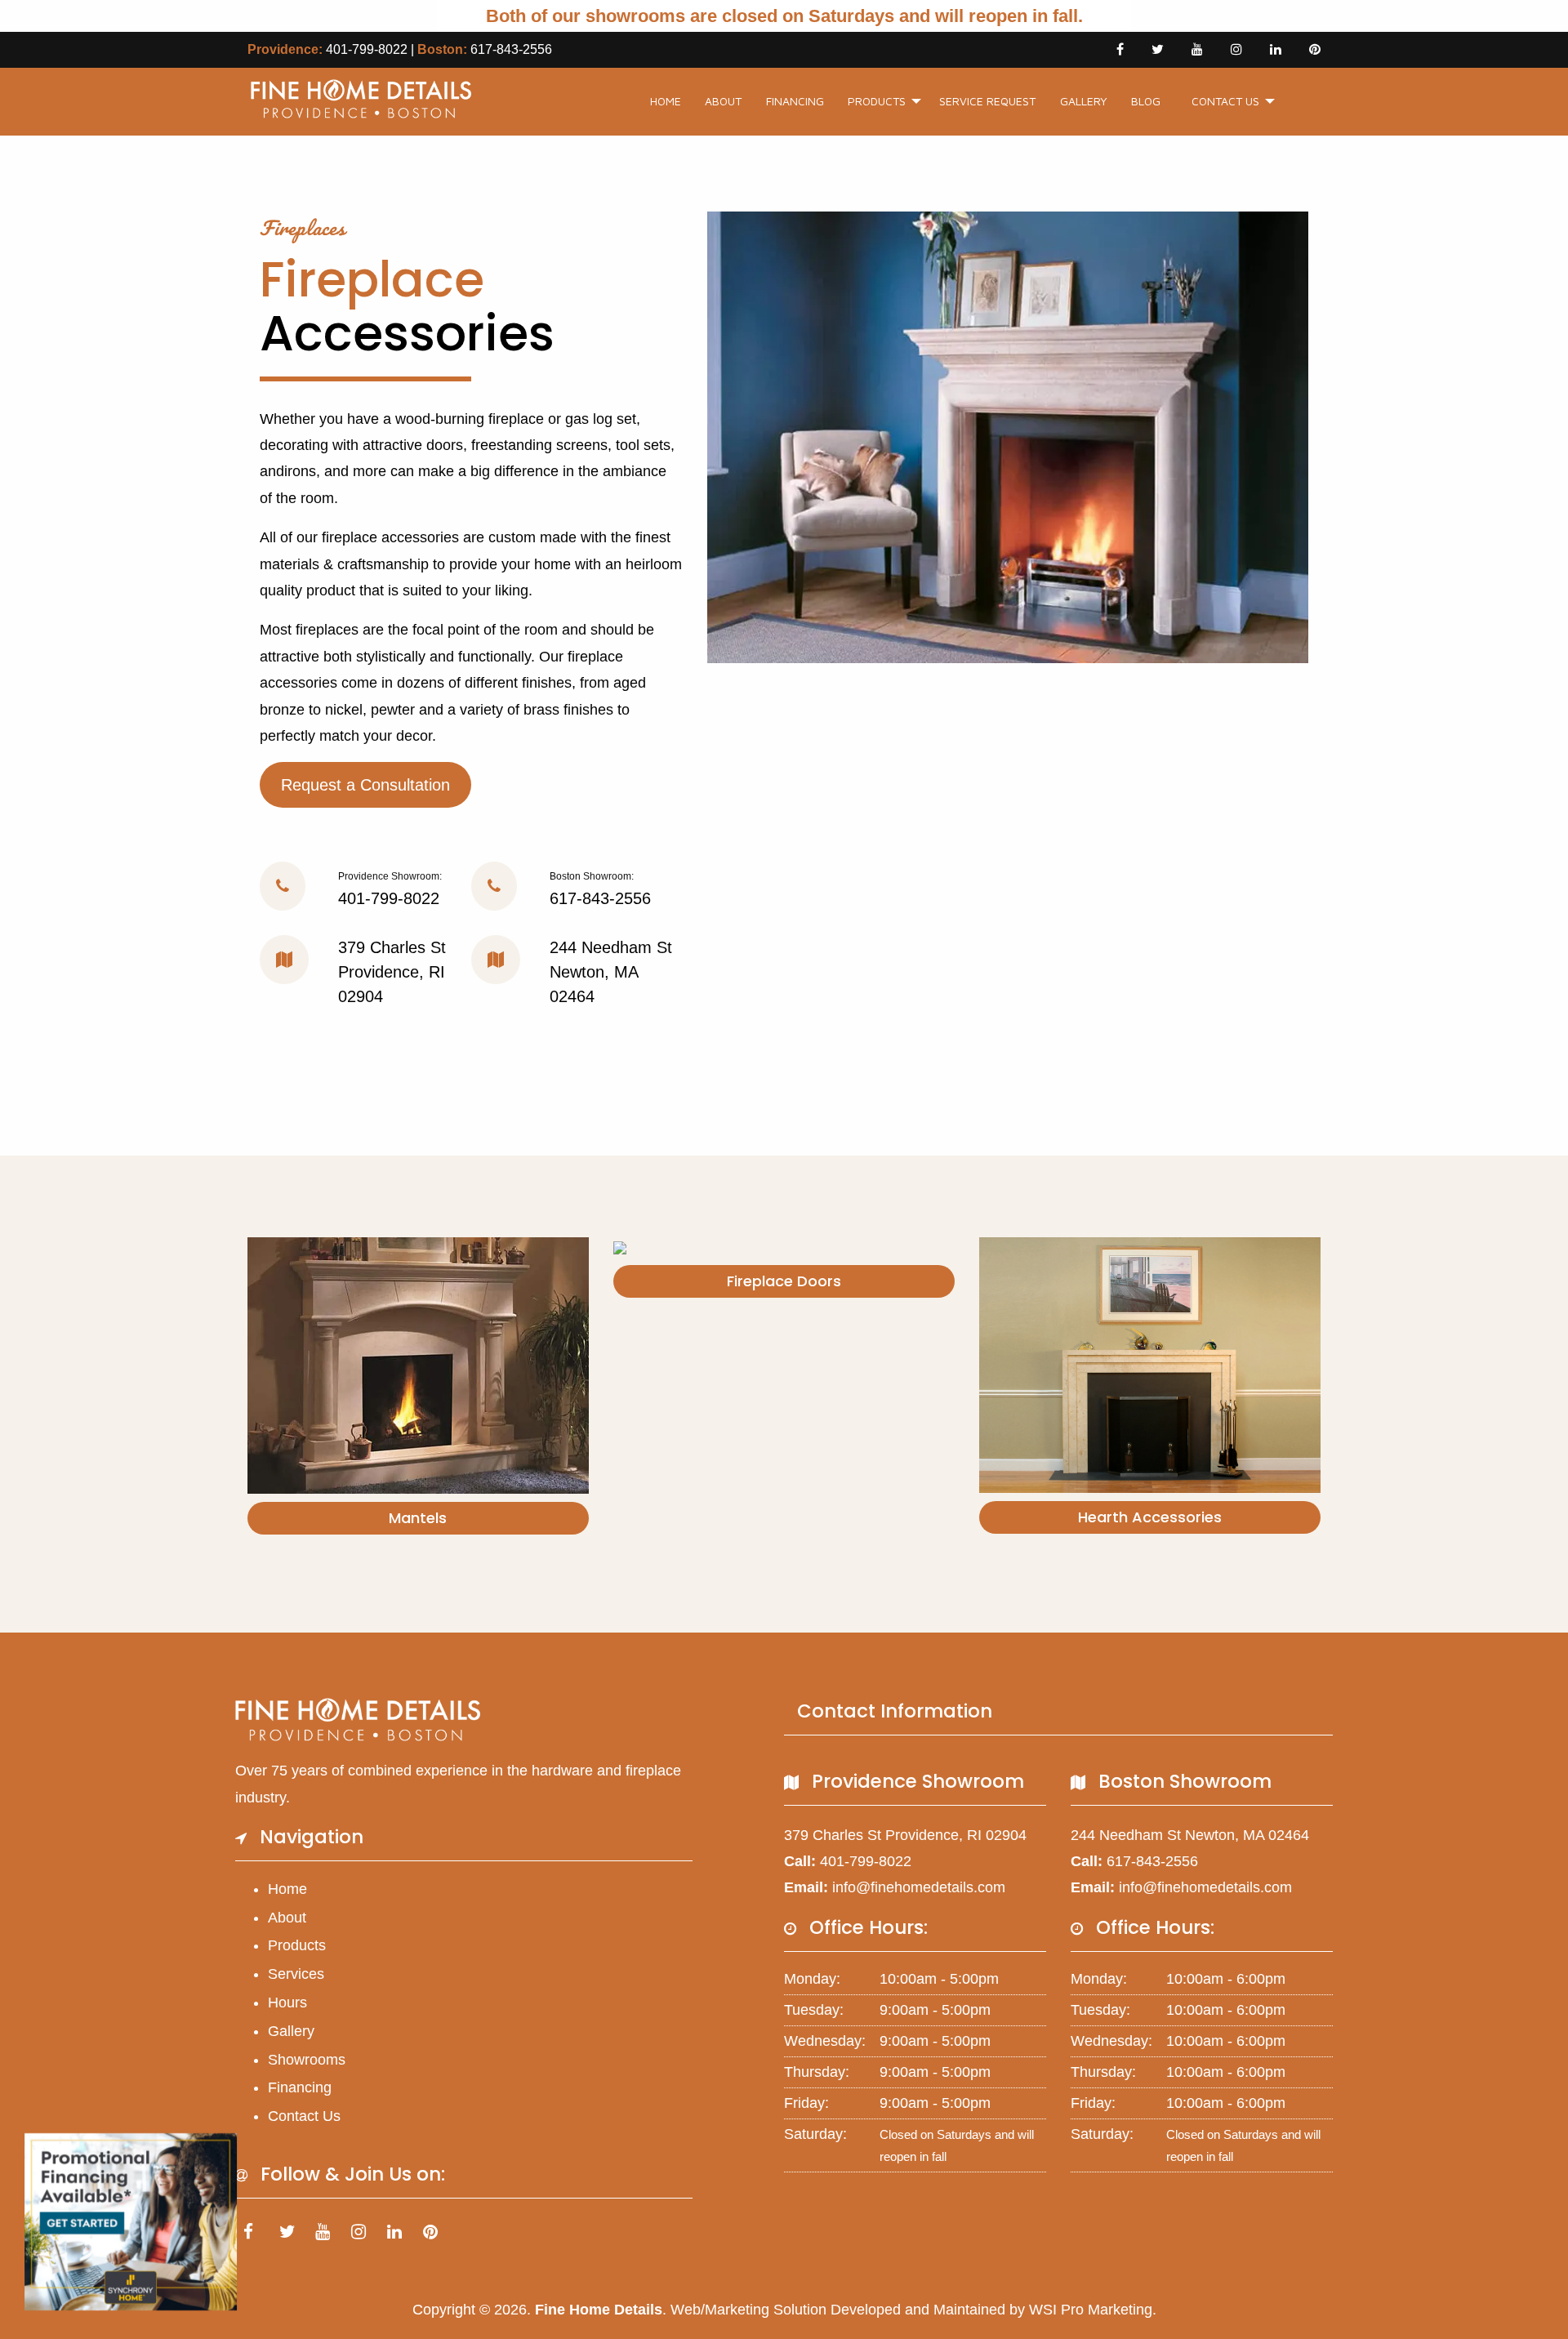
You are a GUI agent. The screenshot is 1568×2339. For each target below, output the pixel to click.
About (723, 101)
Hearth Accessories (1150, 1517)
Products (877, 101)
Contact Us (1225, 101)
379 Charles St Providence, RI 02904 (392, 972)
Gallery (1084, 101)
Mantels (418, 1518)
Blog (1146, 101)
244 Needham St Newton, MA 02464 (611, 972)
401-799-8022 (367, 49)
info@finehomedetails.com (919, 1887)
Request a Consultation (365, 785)
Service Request (987, 101)
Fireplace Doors (784, 1281)
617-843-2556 (511, 49)
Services (296, 1974)
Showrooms (307, 2060)
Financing (795, 101)
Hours (287, 2003)
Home (666, 101)
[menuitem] (666, 102)
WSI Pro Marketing (1091, 2310)
